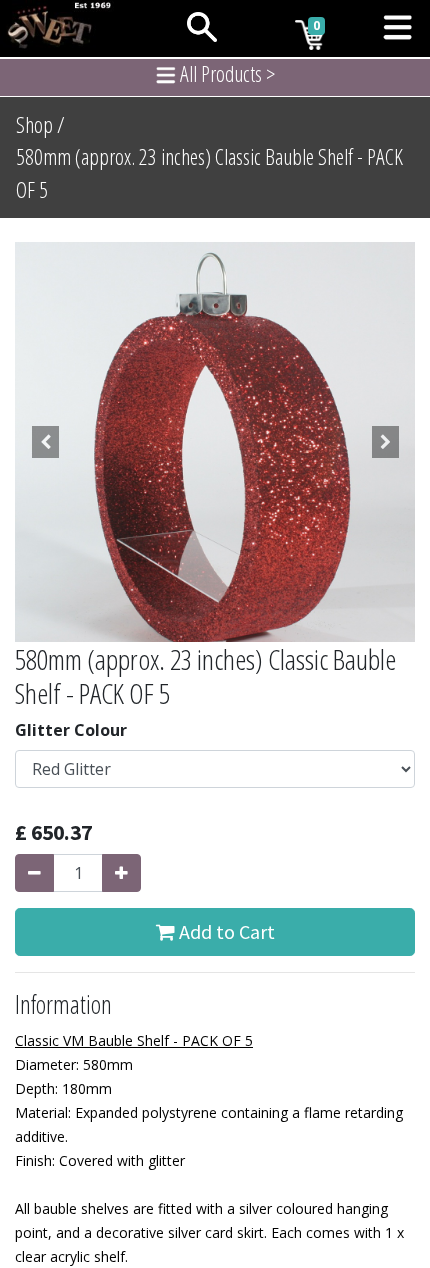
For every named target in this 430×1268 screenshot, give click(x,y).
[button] (45, 442)
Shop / (40, 124)
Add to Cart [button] (225, 931)
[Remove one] (34, 873)
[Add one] (121, 873)
